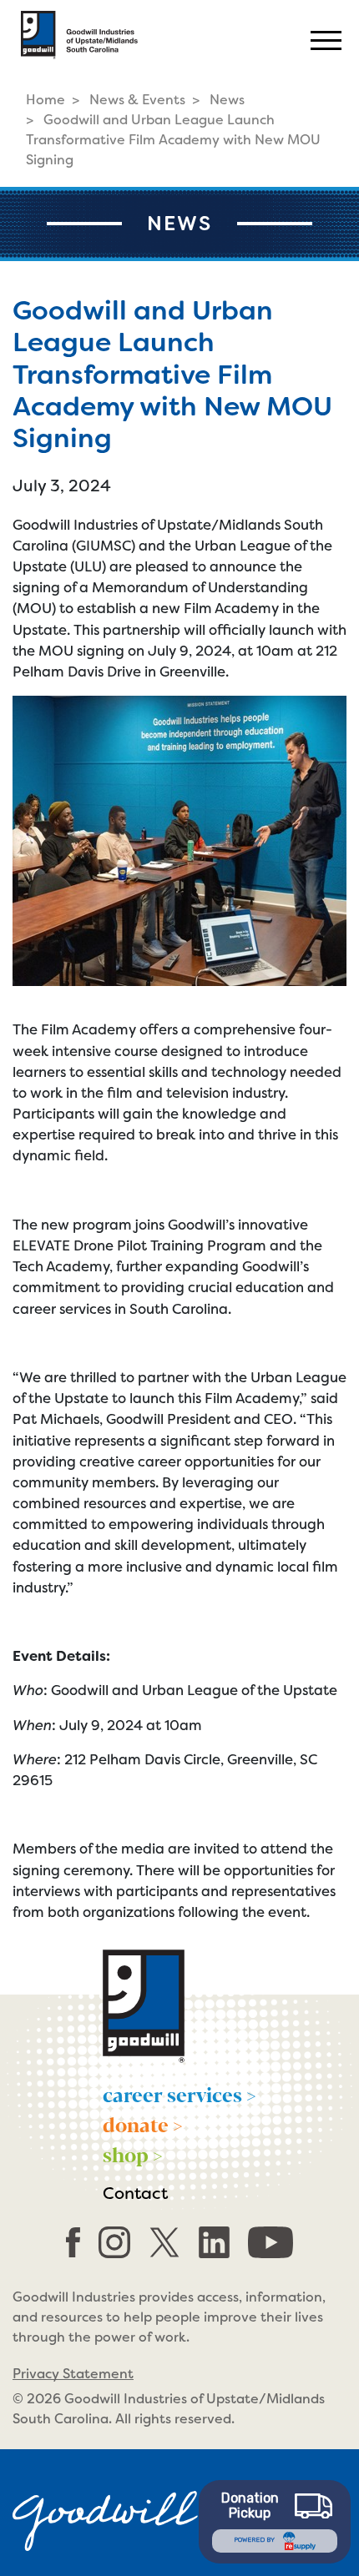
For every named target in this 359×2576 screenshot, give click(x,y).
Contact (135, 2193)
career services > (179, 2094)
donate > (143, 2124)
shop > (133, 2154)
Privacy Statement (73, 2374)
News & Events (137, 100)
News (227, 100)
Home (46, 100)
